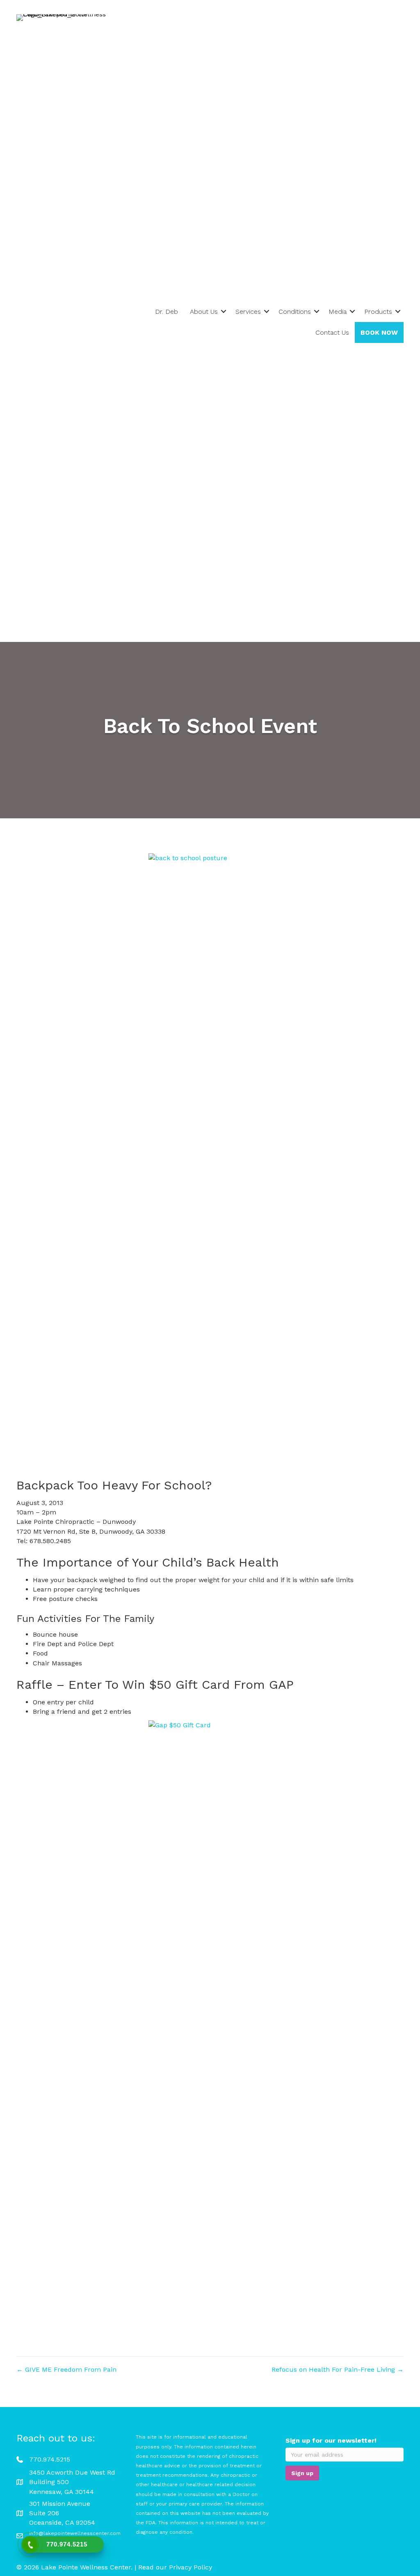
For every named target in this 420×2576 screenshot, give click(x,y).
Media (338, 312)
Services (248, 312)
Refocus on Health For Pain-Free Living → (338, 2369)
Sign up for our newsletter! (331, 2440)
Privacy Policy (191, 2567)
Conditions (295, 312)
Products (378, 312)
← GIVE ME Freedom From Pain (66, 2369)
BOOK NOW (379, 332)
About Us (204, 312)
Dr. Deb (167, 312)
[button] (224, 312)
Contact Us (332, 332)
